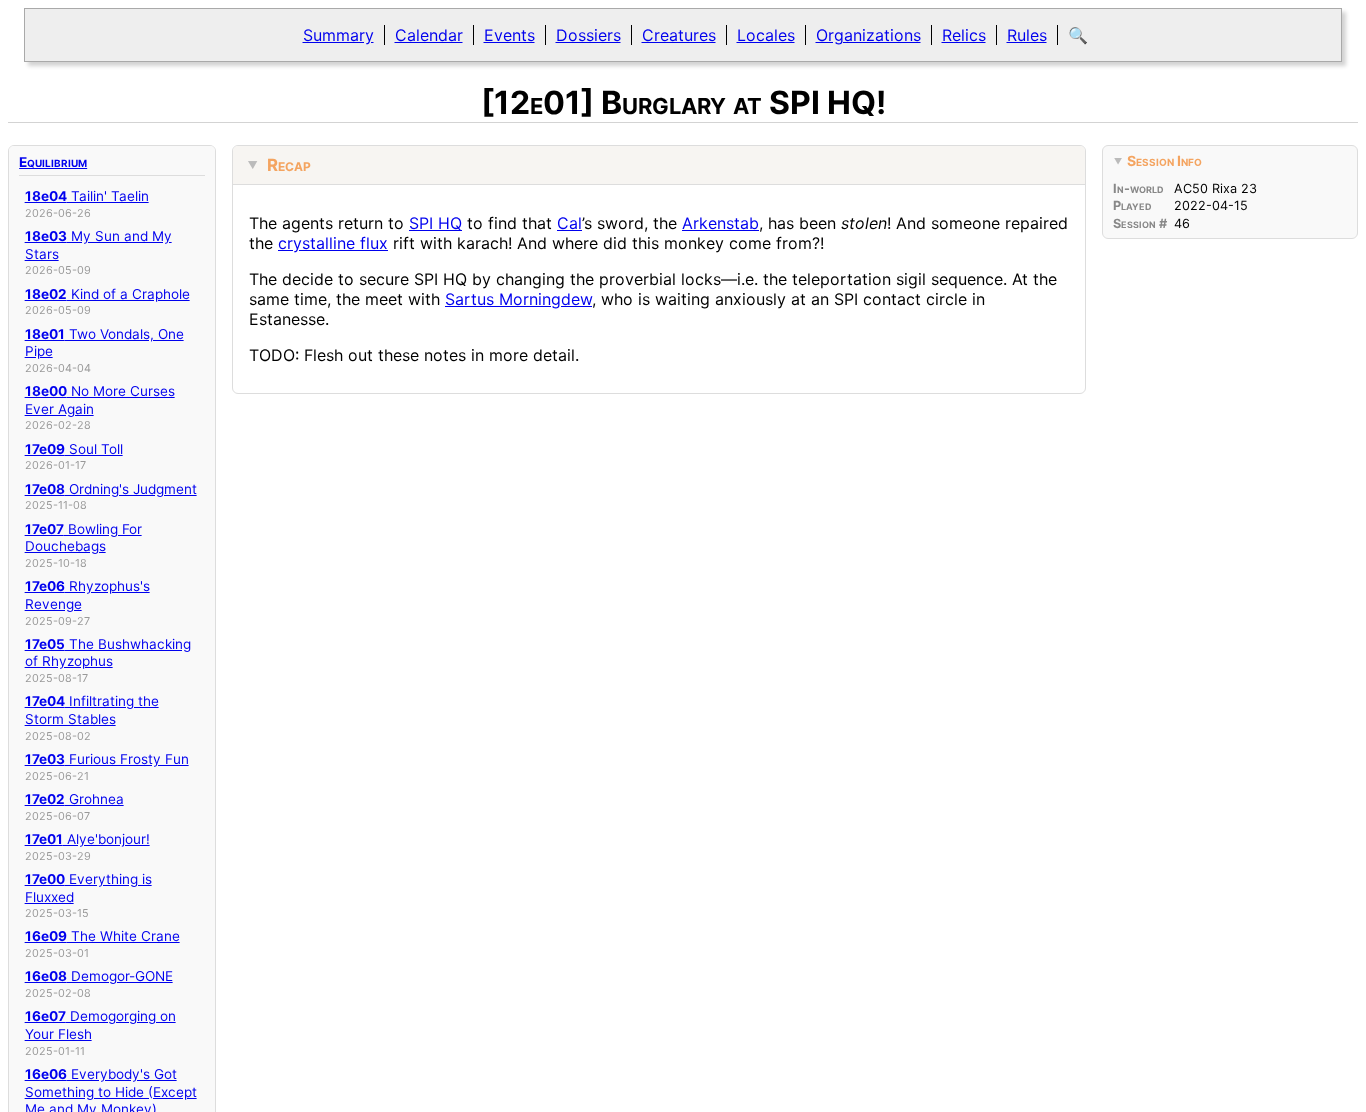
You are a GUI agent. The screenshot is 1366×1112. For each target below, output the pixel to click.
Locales (766, 35)
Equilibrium (53, 162)
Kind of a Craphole (107, 294)
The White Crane (102, 936)
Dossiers (588, 35)
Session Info (1164, 160)
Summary (338, 35)
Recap (289, 165)
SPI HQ (435, 223)
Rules (1027, 35)
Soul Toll (74, 449)
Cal (569, 223)
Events (509, 35)
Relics (964, 35)
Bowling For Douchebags (83, 538)
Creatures (679, 35)
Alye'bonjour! (87, 839)
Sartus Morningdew (518, 299)
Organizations (868, 35)
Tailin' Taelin (87, 196)
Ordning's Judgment (111, 489)
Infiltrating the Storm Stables (92, 710)
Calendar (429, 35)
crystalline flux (333, 243)
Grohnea (74, 799)
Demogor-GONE (99, 976)
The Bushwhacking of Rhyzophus (108, 653)
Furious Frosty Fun (107, 759)
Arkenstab (720, 223)
